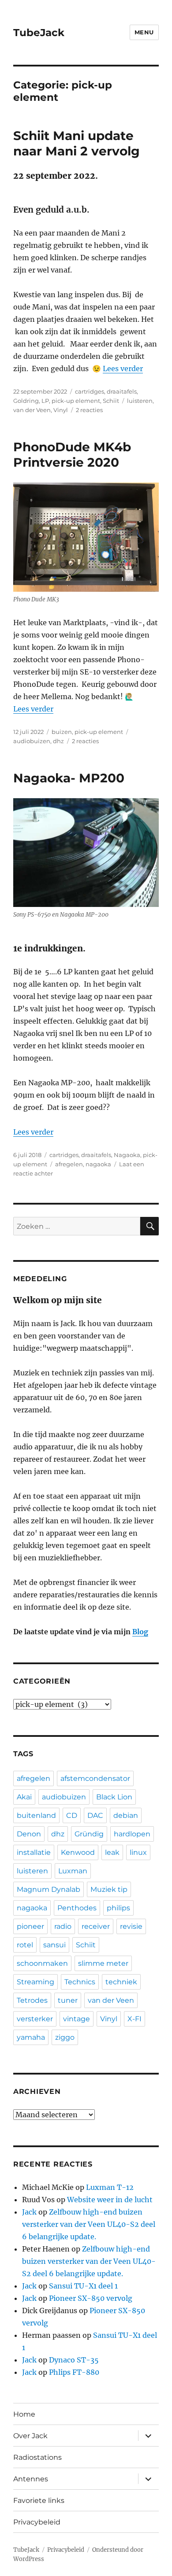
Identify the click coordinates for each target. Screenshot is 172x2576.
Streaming (36, 1982)
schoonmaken (42, 1963)
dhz (58, 741)
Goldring (26, 401)
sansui (54, 1945)
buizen (62, 732)
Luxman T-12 (110, 2187)
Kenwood (78, 1852)
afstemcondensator (95, 1778)
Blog (140, 1632)
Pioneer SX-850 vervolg (91, 2298)
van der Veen (32, 410)
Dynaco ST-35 (74, 2360)
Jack (29, 2212)
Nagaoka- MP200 (69, 778)
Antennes (31, 2479)
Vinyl (61, 410)
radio (63, 1926)
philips (118, 1908)
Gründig (89, 1834)
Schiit (111, 401)
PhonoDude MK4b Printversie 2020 (72, 455)
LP (45, 401)
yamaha (31, 2037)
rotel (25, 1945)
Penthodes (77, 1908)
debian (126, 1815)
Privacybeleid (37, 2522)
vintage (77, 2019)
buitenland (36, 1815)
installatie (34, 1852)
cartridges (90, 391)
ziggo (65, 2037)
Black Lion (114, 1797)
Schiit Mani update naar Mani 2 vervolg (77, 143)
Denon (29, 1834)
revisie (131, 1926)
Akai (24, 1797)
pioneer (30, 1926)
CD (72, 1815)
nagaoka (98, 1164)
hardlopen (132, 1834)
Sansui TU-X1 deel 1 (83, 2286)
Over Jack (30, 2436)
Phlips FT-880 (74, 2372)
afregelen (69, 1164)
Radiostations (37, 2457)
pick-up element (76, 401)
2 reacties (89, 410)
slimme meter (103, 1963)
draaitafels (122, 391)
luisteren (140, 401)
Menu (144, 32)
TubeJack (39, 33)
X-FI (135, 2019)
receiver (96, 1926)
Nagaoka (127, 1155)
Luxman (73, 1871)
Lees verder (123, 369)
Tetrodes (32, 2000)
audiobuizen (32, 741)
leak (112, 1852)
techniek (121, 1982)
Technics (80, 1982)
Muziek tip (109, 1889)
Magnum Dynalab (49, 1889)
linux (138, 1852)
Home (24, 2414)
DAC (95, 1815)
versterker (35, 2019)
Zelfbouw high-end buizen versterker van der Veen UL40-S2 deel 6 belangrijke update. (89, 2224)
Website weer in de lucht (110, 2200)
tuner (68, 2000)
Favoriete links (39, 2500)
